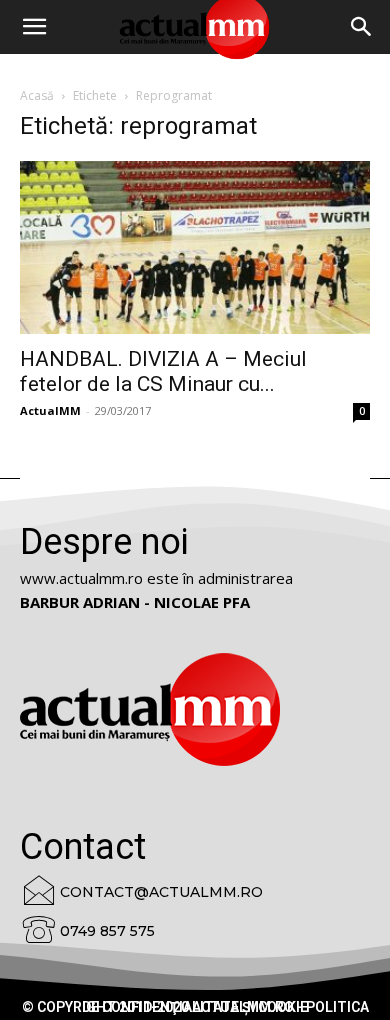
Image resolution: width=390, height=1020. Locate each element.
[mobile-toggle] (34, 27)
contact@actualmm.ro (161, 892)
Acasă (37, 95)
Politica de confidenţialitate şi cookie (225, 1007)
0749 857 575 (107, 931)
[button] (362, 27)
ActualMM (50, 410)
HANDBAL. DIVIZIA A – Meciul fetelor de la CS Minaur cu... (163, 371)
